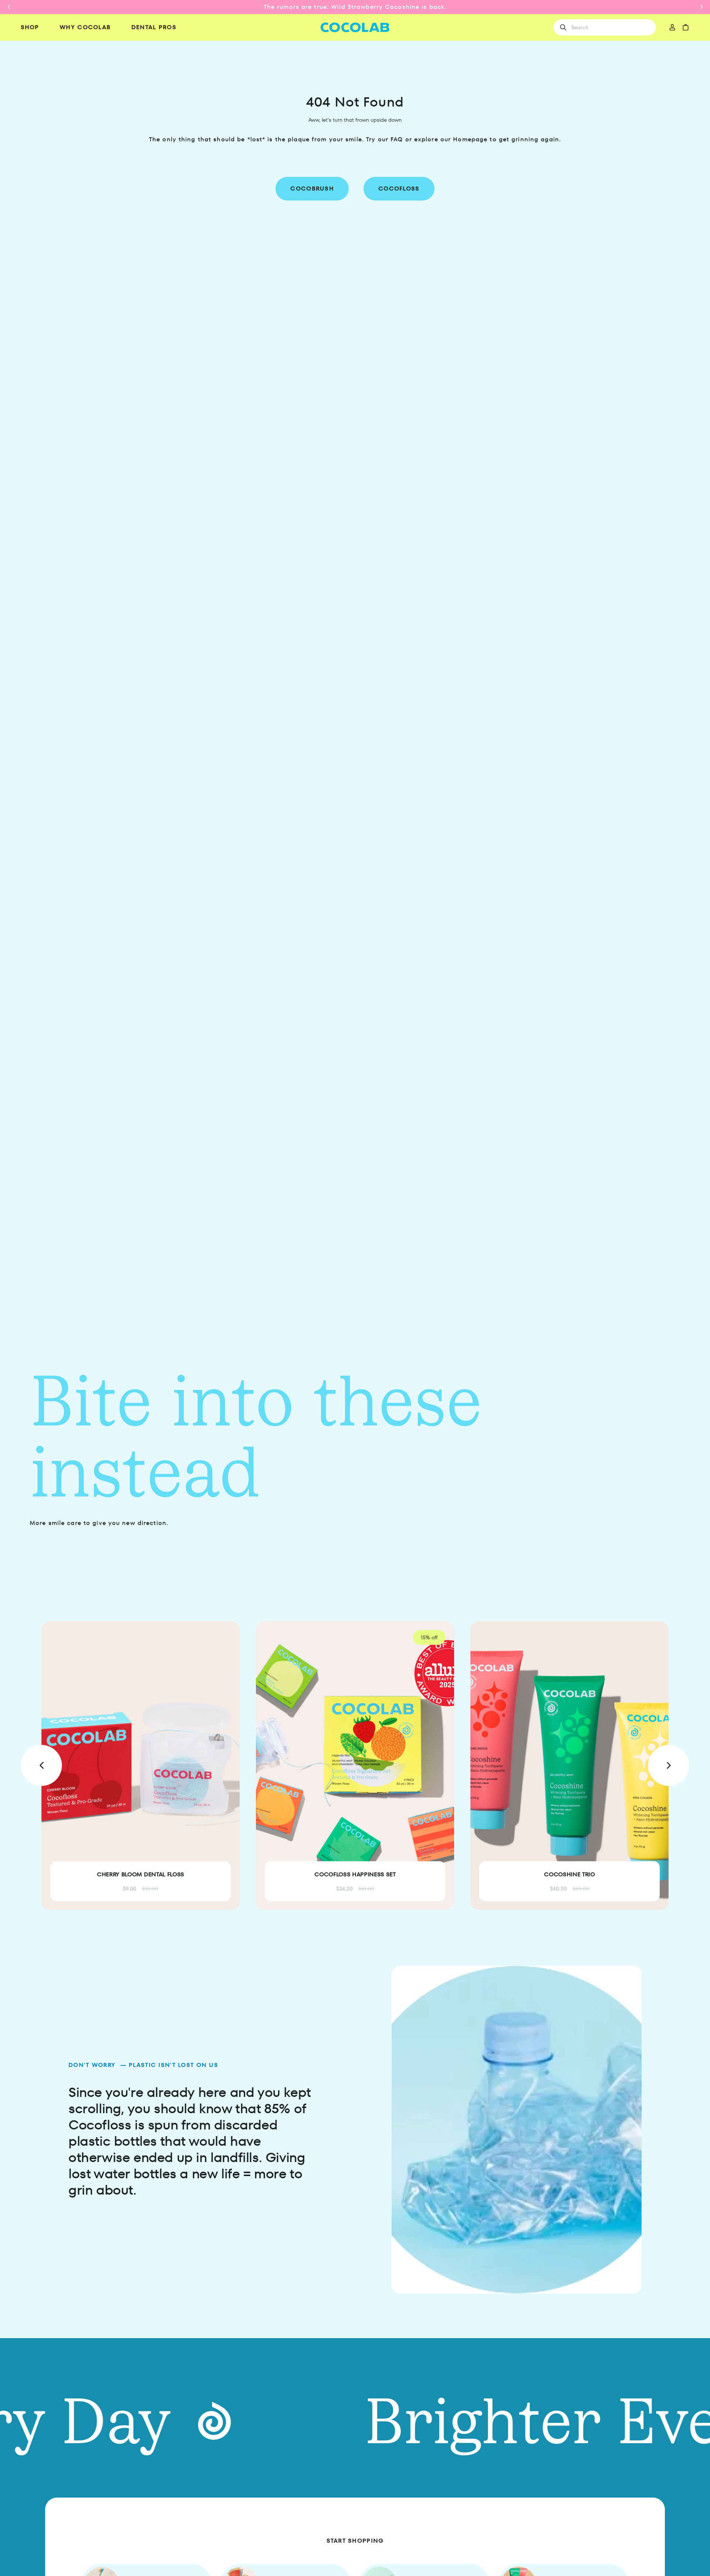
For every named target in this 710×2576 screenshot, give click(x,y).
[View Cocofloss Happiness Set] (355, 1766)
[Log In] (672, 27)
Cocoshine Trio (569, 1874)
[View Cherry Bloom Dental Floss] (141, 1766)
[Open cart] (686, 27)
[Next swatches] (219, 1800)
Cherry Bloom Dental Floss (141, 1874)
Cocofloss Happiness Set (355, 1874)
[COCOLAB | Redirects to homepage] (355, 28)
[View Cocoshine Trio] (569, 1766)
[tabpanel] (355, 1766)
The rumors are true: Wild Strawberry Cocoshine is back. (355, 7)
